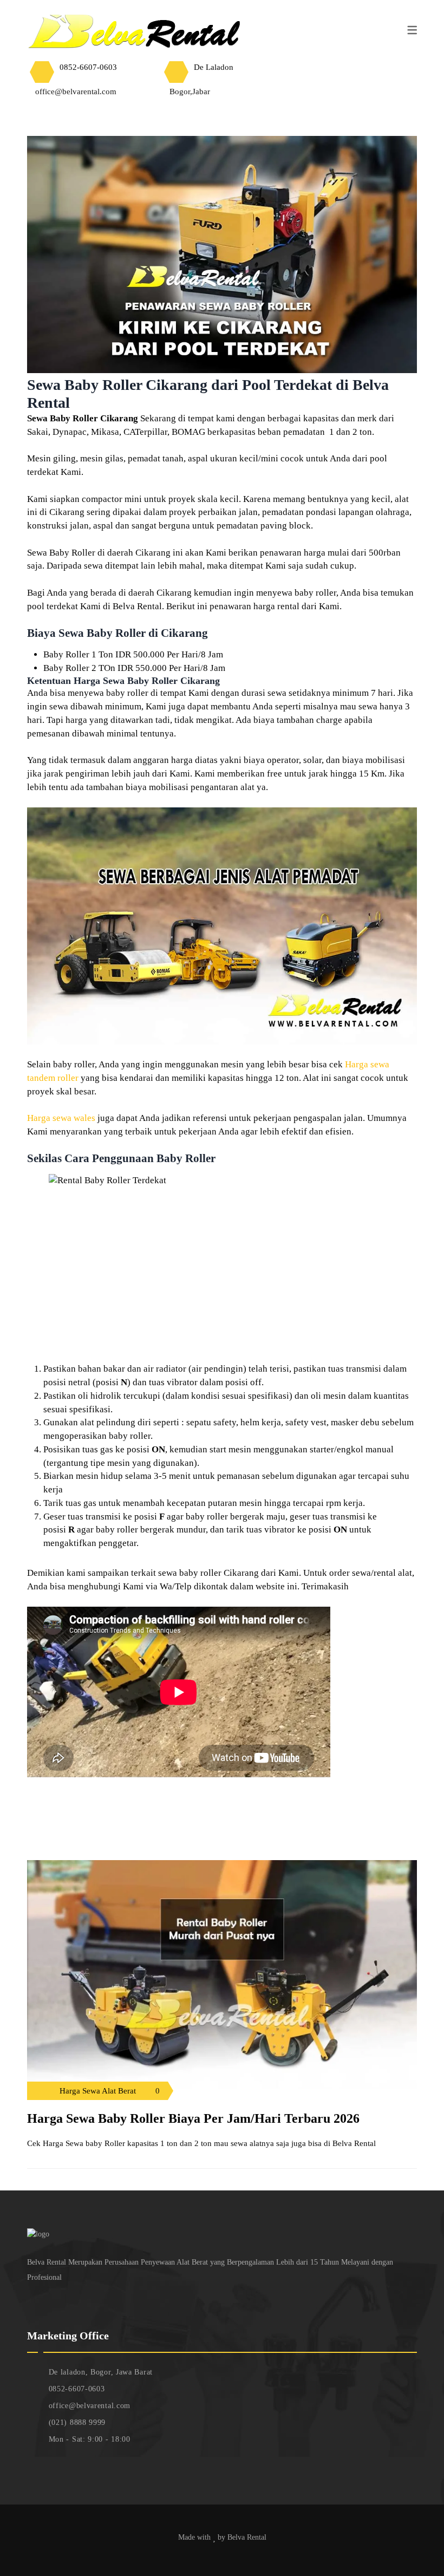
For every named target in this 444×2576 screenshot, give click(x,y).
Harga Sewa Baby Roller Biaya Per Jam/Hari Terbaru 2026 (193, 2118)
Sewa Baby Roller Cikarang (83, 418)
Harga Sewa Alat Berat (98, 2091)
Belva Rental (247, 2537)
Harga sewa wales (61, 1118)
